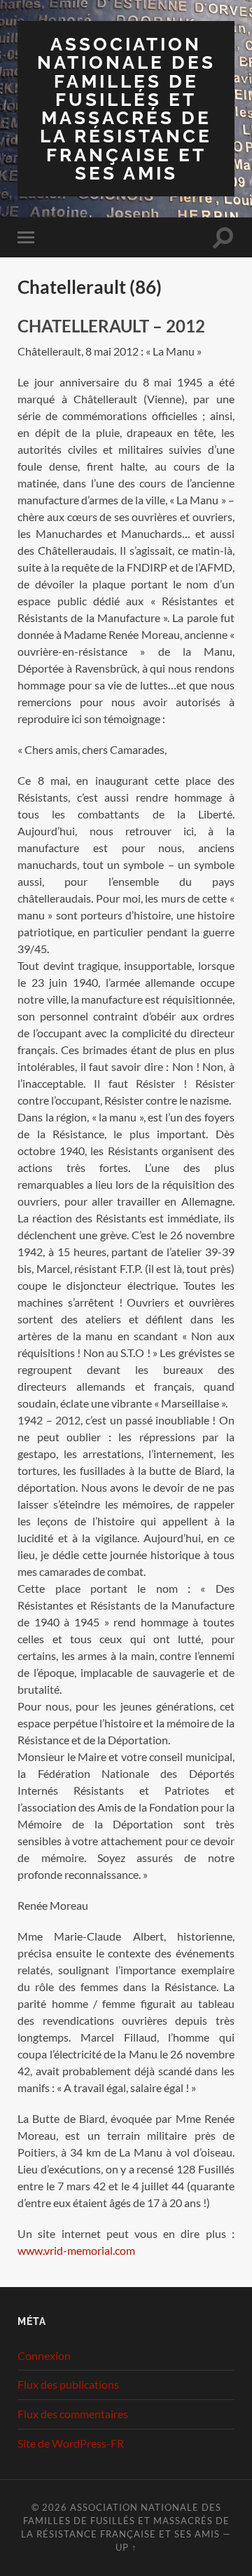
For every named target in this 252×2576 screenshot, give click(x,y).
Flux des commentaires (73, 2414)
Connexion (44, 2355)
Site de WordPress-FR (71, 2443)
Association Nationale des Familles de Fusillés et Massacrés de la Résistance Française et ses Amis (126, 108)
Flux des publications (68, 2384)
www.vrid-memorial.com (76, 2250)
